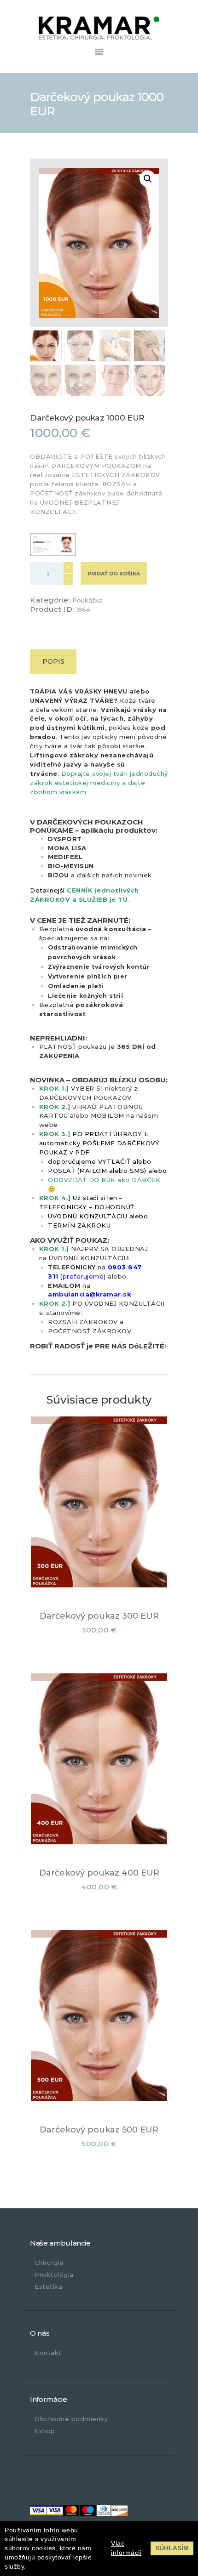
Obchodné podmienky (71, 2419)
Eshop (45, 2431)
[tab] (53, 662)
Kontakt (48, 2353)
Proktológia (54, 2275)
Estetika (48, 2286)
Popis (53, 661)
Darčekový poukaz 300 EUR (99, 1616)
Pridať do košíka (114, 574)
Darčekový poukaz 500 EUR (99, 2130)
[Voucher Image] (53, 545)
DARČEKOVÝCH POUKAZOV (85, 1098)
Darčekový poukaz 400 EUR (99, 1873)
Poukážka (87, 600)
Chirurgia (49, 2263)
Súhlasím (172, 2548)
